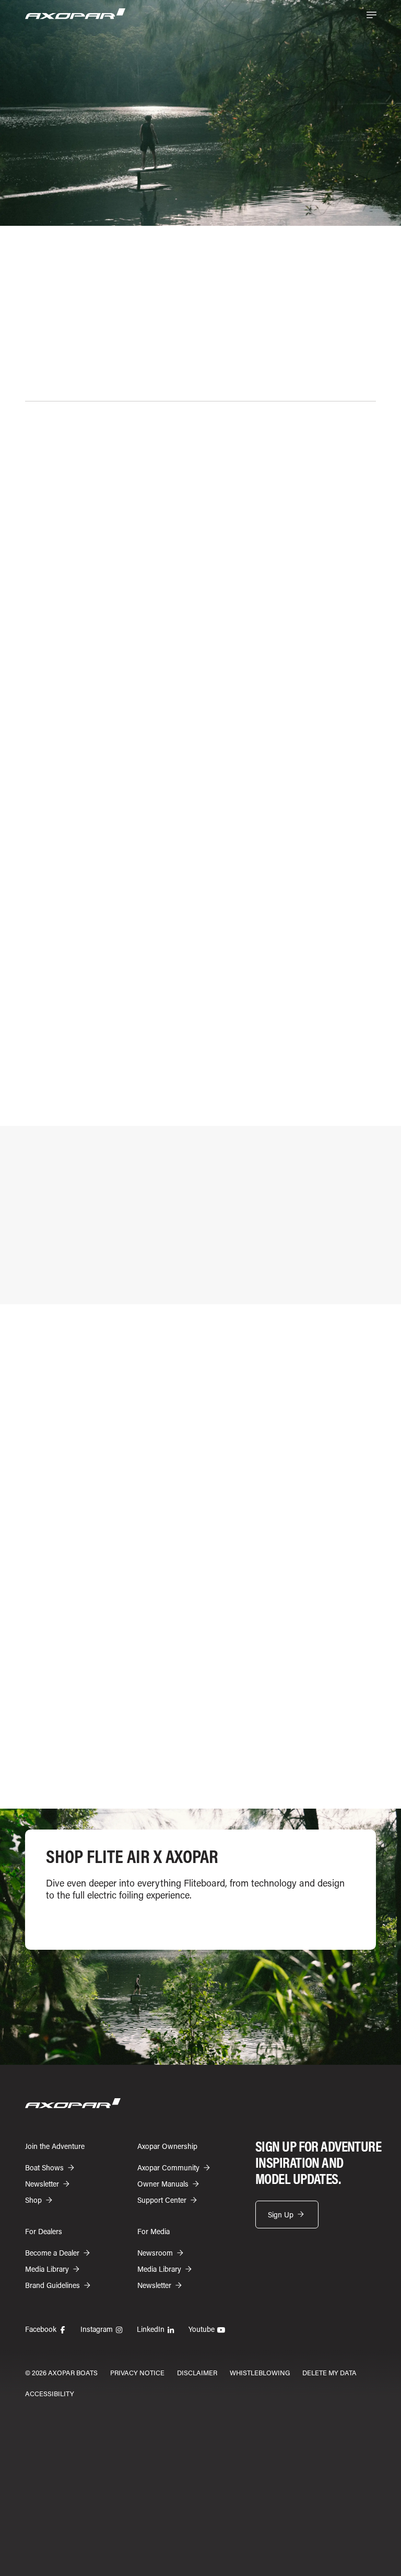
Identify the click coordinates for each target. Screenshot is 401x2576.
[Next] (373, 1769)
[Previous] (351, 1769)
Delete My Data (329, 2372)
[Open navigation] (371, 15)
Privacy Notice (137, 2372)
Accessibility (50, 2393)
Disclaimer (197, 2372)
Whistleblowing (260, 2372)
